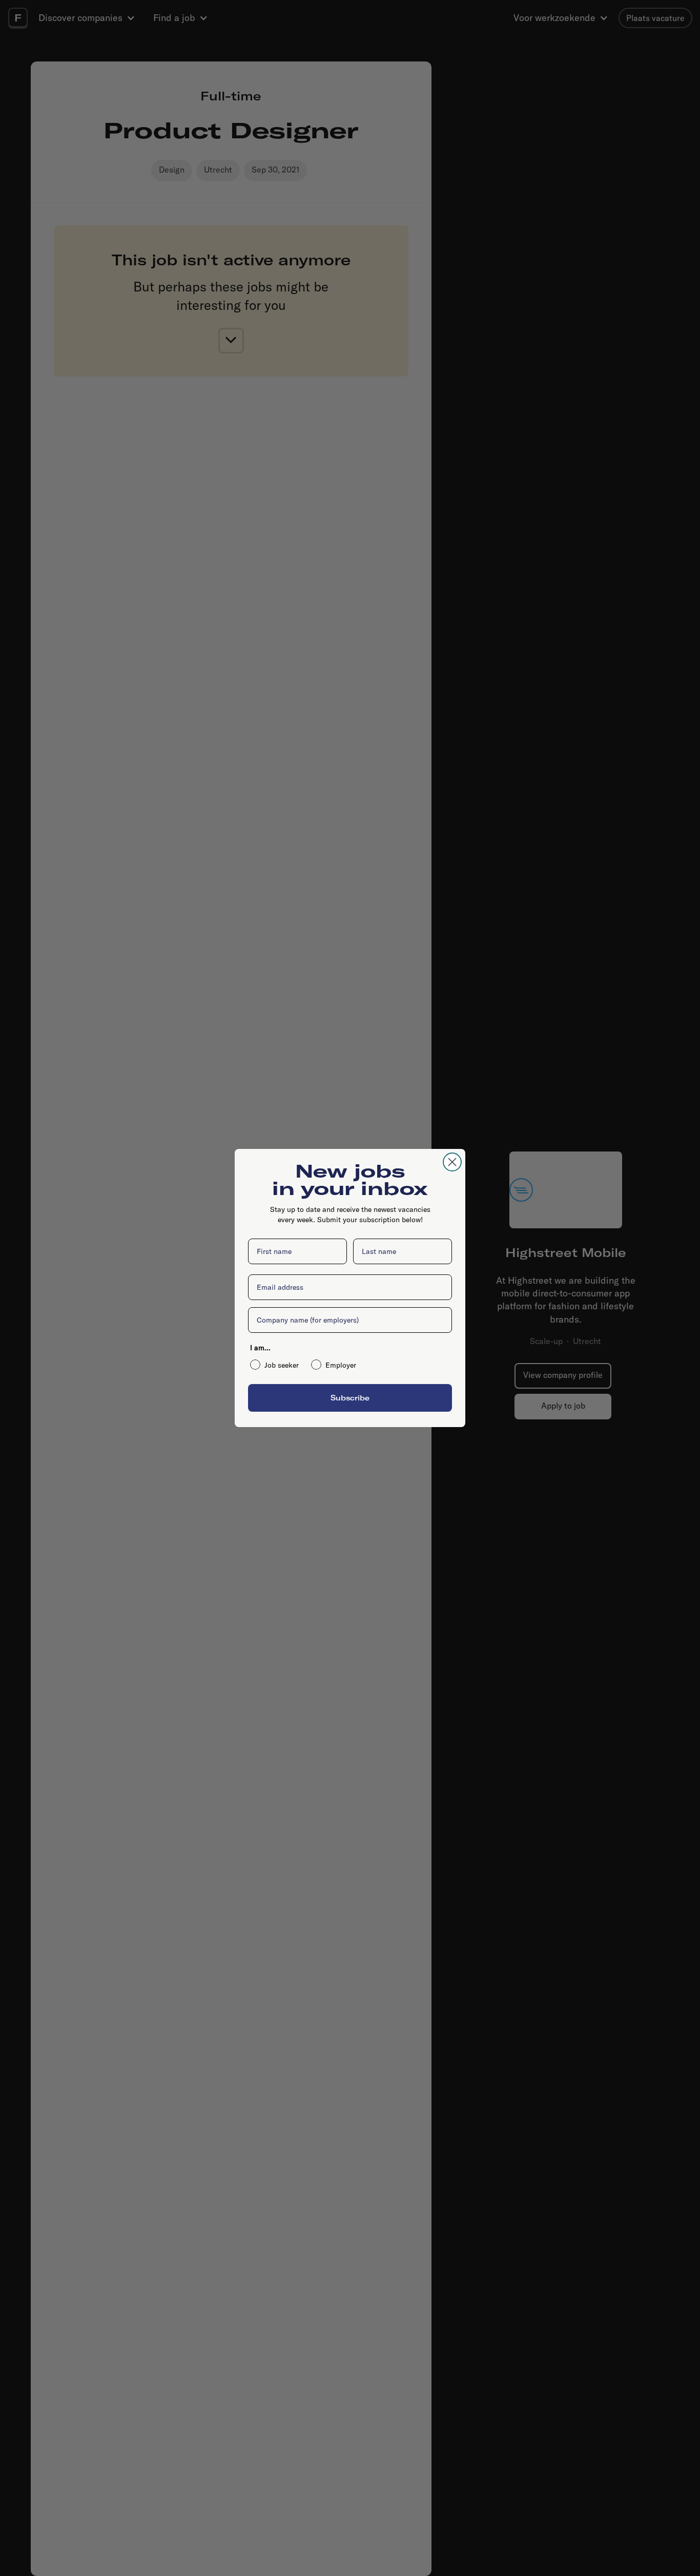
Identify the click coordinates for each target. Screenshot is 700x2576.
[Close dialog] (452, 1162)
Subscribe (350, 1398)
